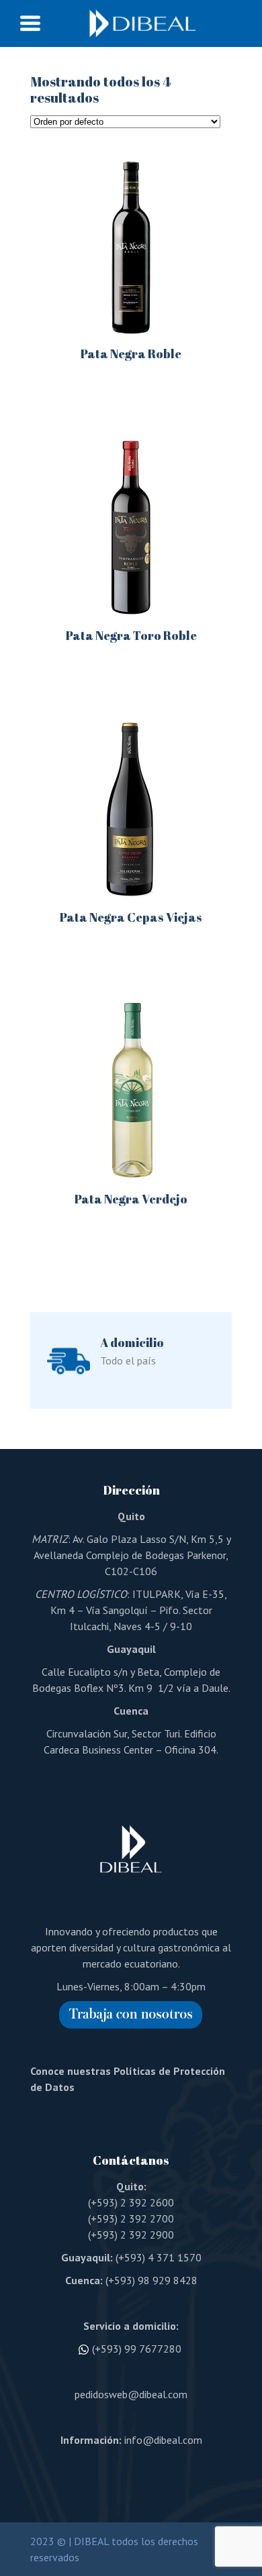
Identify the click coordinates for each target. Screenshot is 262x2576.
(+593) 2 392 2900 (131, 2235)
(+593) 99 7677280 (137, 2349)
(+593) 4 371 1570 (159, 2257)
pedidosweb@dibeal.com (131, 2394)
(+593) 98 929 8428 (151, 2280)
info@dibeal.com (163, 2440)
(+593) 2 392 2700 (131, 2218)
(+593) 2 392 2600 (131, 2202)
